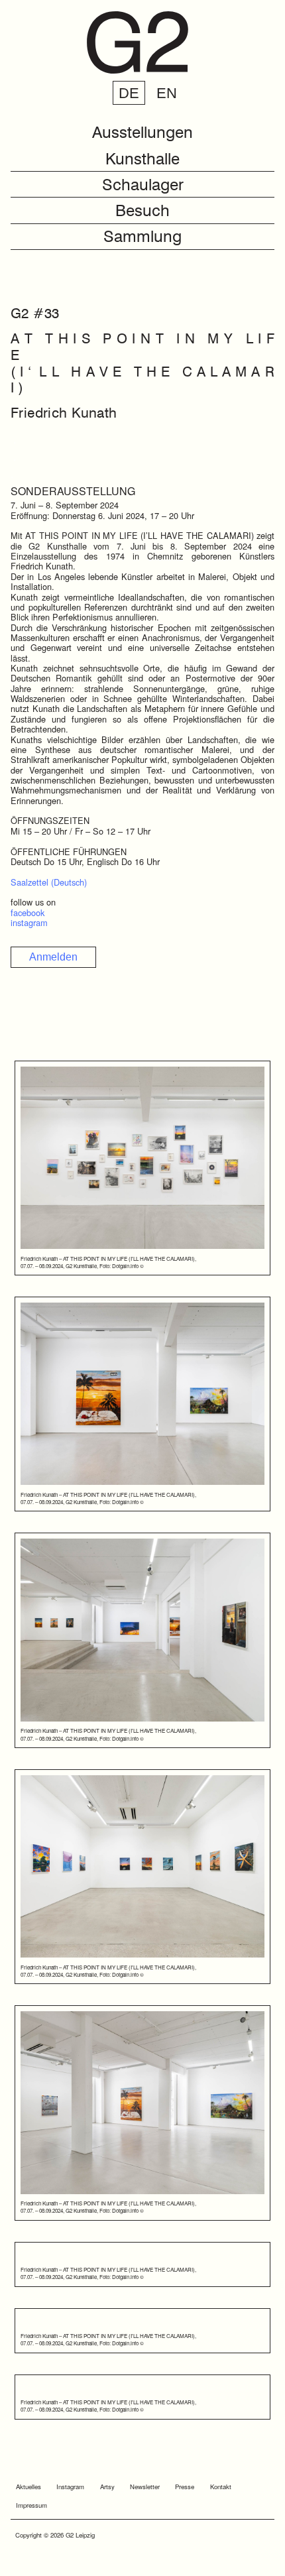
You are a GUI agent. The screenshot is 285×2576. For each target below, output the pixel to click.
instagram (29, 922)
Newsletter (145, 2487)
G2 (137, 42)
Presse (185, 2487)
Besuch (142, 212)
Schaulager (143, 186)
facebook (28, 912)
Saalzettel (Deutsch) (49, 882)
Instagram (70, 2487)
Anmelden (53, 957)
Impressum (31, 2505)
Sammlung (142, 238)
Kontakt (221, 2487)
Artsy (107, 2487)
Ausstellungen (142, 134)
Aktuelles (28, 2487)
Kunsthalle (142, 160)
